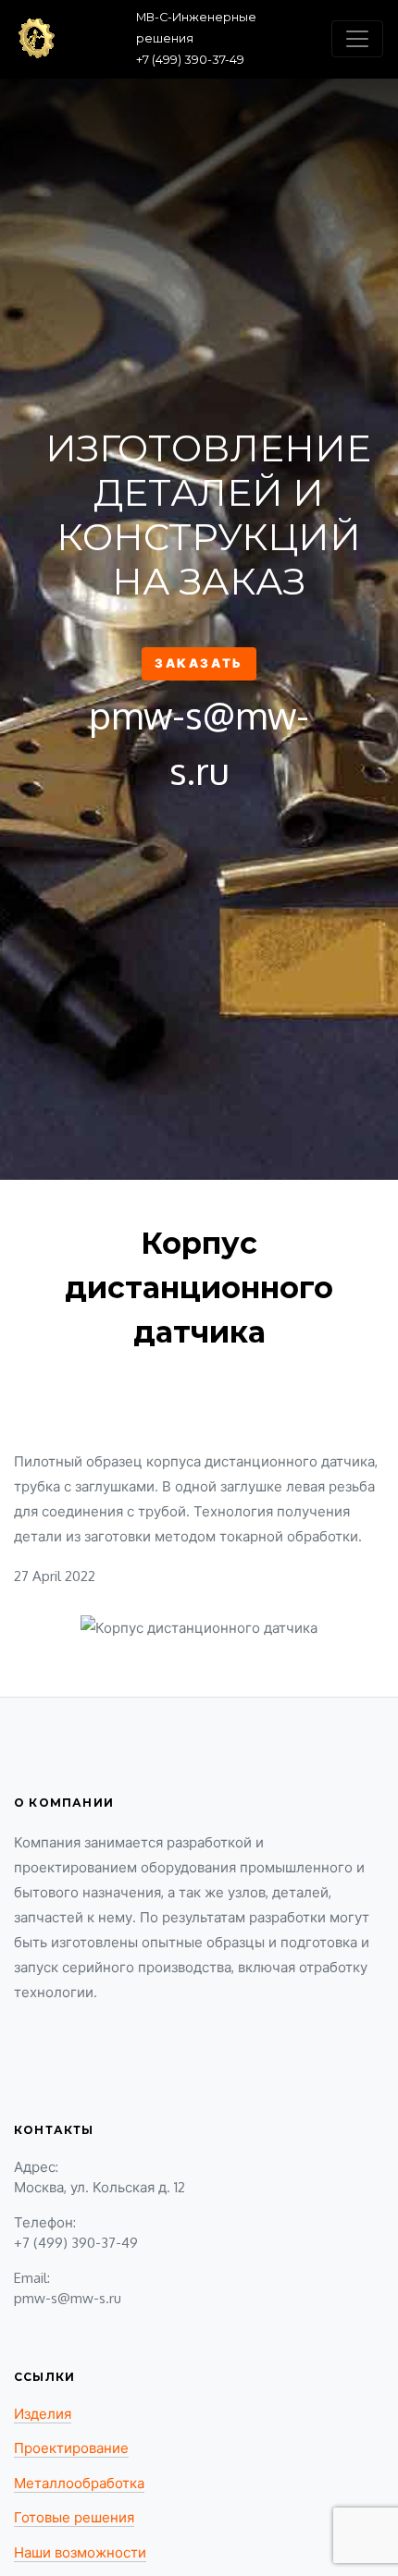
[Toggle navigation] (357, 39)
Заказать (199, 663)
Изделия (43, 2414)
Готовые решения (74, 2517)
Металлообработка (79, 2483)
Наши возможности (80, 2552)
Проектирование (71, 2448)
